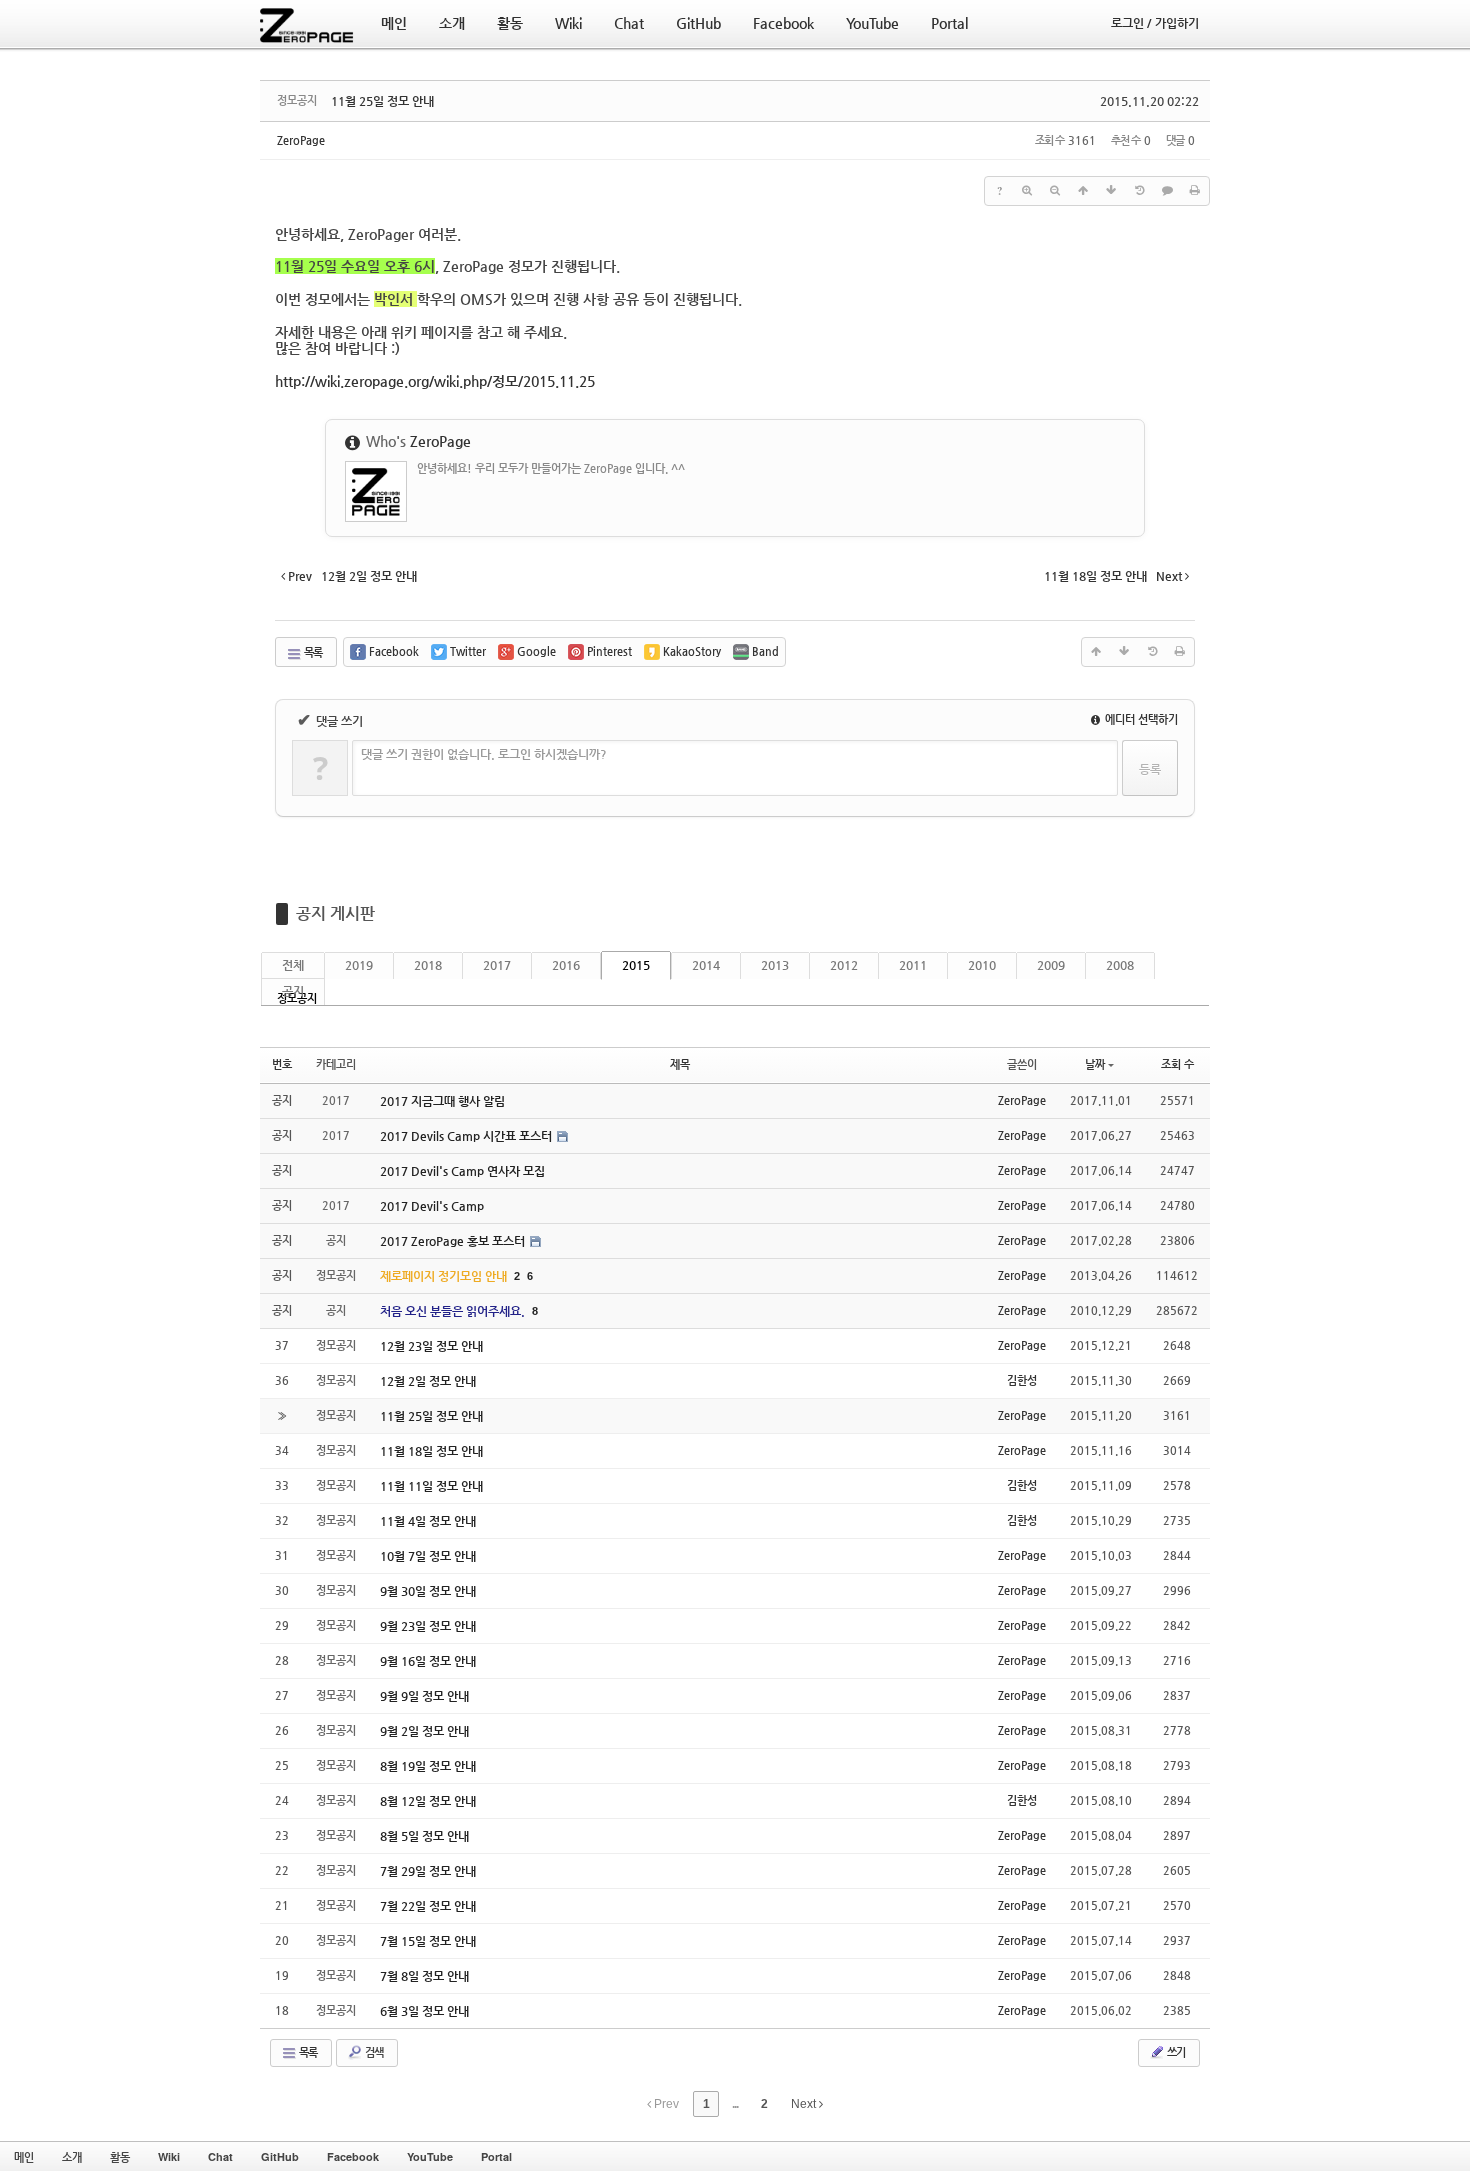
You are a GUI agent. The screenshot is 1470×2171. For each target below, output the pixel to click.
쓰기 (1175, 2052)
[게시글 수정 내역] (1139, 191)
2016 (566, 965)
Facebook (353, 2156)
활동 (120, 2156)
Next (805, 2104)
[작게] (1055, 191)
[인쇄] (1195, 191)
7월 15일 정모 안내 (428, 1941)
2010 (982, 965)
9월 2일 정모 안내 (424, 1731)
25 (435, 381)
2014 (706, 965)
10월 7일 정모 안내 (428, 1556)
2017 (497, 965)
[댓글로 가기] (1167, 191)
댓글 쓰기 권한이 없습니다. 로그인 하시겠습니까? (484, 754)
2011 (913, 965)
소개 (72, 2156)
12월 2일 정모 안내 (428, 1381)
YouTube (430, 2156)
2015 (636, 965)
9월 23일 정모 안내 (428, 1626)
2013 (775, 965)
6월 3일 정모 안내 (424, 2011)
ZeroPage (301, 140)
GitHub (280, 2156)
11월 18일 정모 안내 (431, 1451)
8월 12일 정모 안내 (428, 1801)
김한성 (1022, 1380)
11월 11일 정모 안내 (431, 1486)
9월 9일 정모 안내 (424, 1696)
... (735, 2104)
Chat (220, 2156)
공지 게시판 (335, 913)
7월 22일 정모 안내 (428, 1906)
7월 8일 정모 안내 (424, 1976)
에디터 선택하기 (1140, 719)
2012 (844, 965)
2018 (428, 965)
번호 (282, 1064)
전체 (293, 965)
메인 (24, 2156)
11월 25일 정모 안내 (382, 101)
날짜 (1095, 1064)
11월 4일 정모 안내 (428, 1521)
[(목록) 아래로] (1111, 191)
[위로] (1083, 191)
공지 (293, 991)
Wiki (169, 2156)
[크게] (1027, 191)
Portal (496, 2156)
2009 (1051, 965)
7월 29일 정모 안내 (428, 1871)
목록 (312, 652)
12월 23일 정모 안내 (431, 1346)
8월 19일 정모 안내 (428, 1766)
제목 (680, 1064)
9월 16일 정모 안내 (428, 1661)
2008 (1120, 965)
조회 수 (1177, 1064)
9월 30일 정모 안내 (428, 1591)
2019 (359, 965)
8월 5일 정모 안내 (424, 1836)
